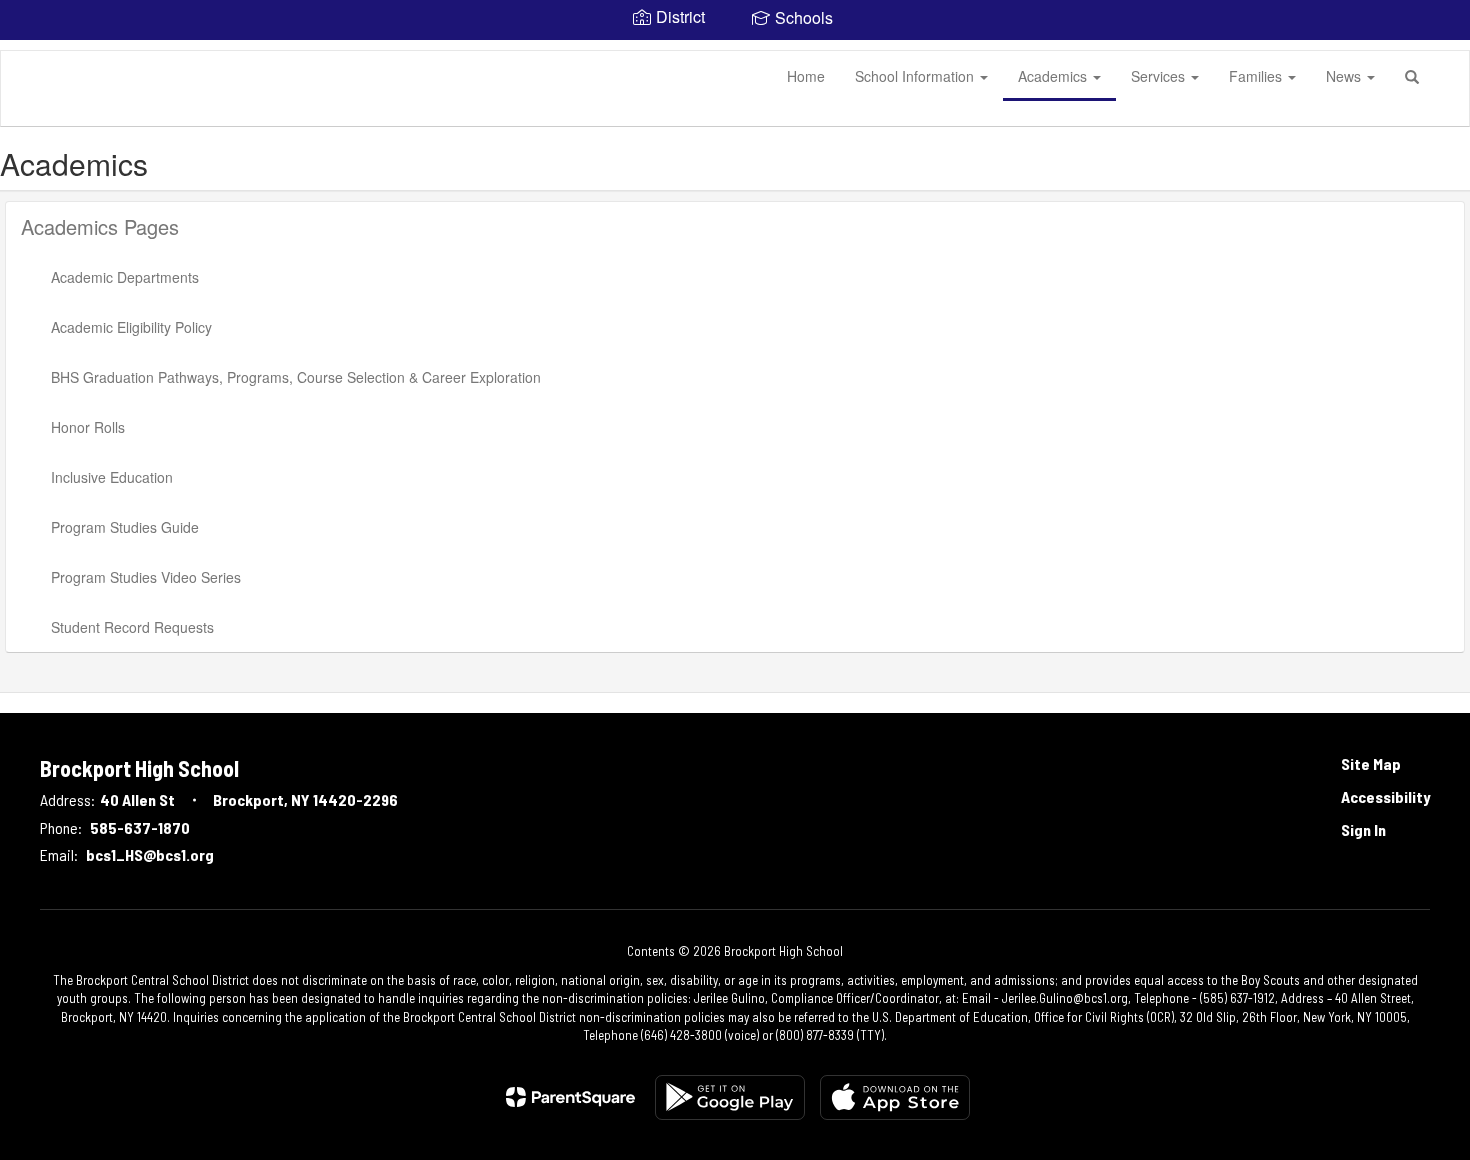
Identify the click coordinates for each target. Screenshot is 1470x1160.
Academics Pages (100, 226)
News (1345, 76)
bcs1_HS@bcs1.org (150, 854)
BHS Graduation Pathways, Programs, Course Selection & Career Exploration (296, 377)
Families (1257, 76)
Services (1160, 76)
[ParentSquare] (570, 1097)
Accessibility (1385, 796)
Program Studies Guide (125, 527)
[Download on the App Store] (895, 1097)
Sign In (1363, 829)
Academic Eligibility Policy (131, 327)
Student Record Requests (132, 627)
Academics (1054, 76)
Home (806, 76)
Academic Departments (125, 277)
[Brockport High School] (31, 51)
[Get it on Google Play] (730, 1097)
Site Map (1371, 763)
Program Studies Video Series (146, 577)
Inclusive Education (112, 477)
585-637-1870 (140, 827)
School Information (916, 76)
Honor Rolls (88, 427)
